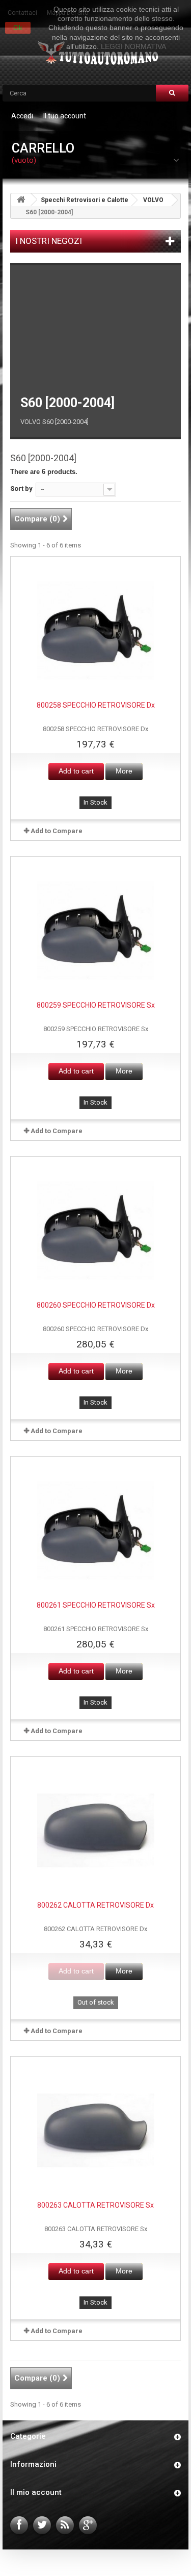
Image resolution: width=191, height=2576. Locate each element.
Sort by (21, 489)
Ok (18, 28)
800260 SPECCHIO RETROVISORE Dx (96, 1305)
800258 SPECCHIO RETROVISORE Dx (96, 705)
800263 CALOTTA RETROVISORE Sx (95, 2205)
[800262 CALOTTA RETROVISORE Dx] (96, 1831)
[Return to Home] (21, 200)
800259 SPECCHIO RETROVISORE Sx (96, 1005)
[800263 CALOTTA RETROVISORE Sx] (96, 2131)
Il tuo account (65, 116)
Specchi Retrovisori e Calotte (85, 200)
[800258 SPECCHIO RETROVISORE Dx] (96, 631)
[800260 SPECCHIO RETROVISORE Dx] (96, 1231)
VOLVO (153, 200)
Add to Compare (57, 831)
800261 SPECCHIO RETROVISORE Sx (96, 1605)
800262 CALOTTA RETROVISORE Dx (95, 1905)
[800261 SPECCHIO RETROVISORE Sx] (96, 1531)
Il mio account (36, 2492)
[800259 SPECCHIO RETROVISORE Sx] (96, 931)
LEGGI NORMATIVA (133, 46)
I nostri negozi (49, 241)
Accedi (22, 116)
